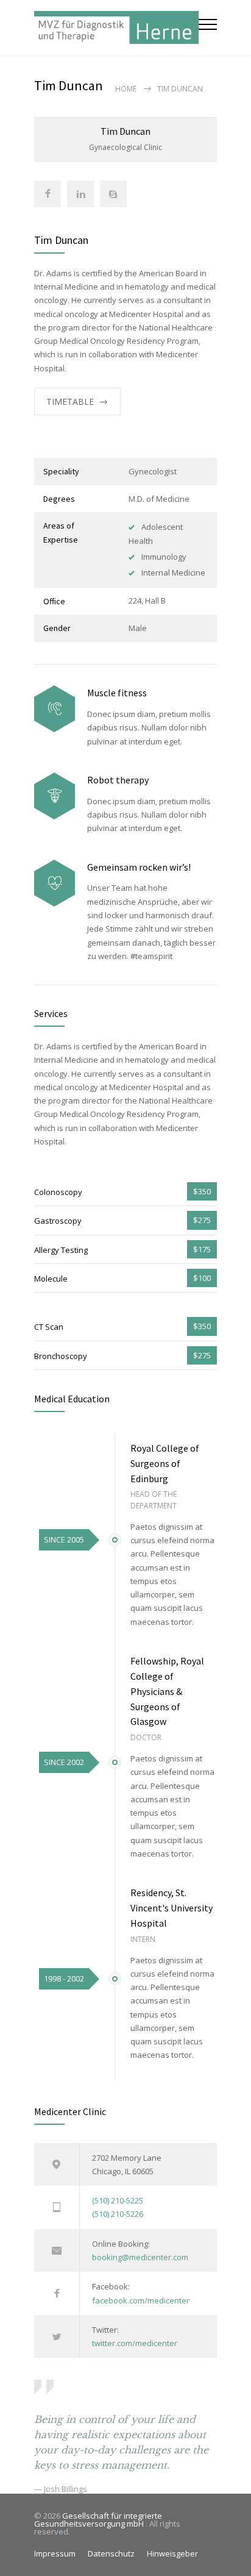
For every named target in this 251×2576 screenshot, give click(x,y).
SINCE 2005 (64, 1540)
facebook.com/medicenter (141, 2300)
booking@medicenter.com (140, 2257)
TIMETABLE (70, 401)
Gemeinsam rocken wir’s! (139, 867)
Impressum (55, 2553)
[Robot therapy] (55, 796)
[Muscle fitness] (55, 709)
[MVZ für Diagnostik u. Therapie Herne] (116, 27)
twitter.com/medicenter (135, 2343)
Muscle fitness (117, 693)
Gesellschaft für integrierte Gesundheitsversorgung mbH (98, 2520)
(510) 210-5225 (118, 2200)
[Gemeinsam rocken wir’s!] (55, 883)
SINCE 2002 (64, 1762)
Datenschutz (111, 2553)
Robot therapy (118, 780)
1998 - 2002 (64, 1978)
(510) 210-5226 (118, 2214)
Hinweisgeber (172, 2553)
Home (126, 89)
